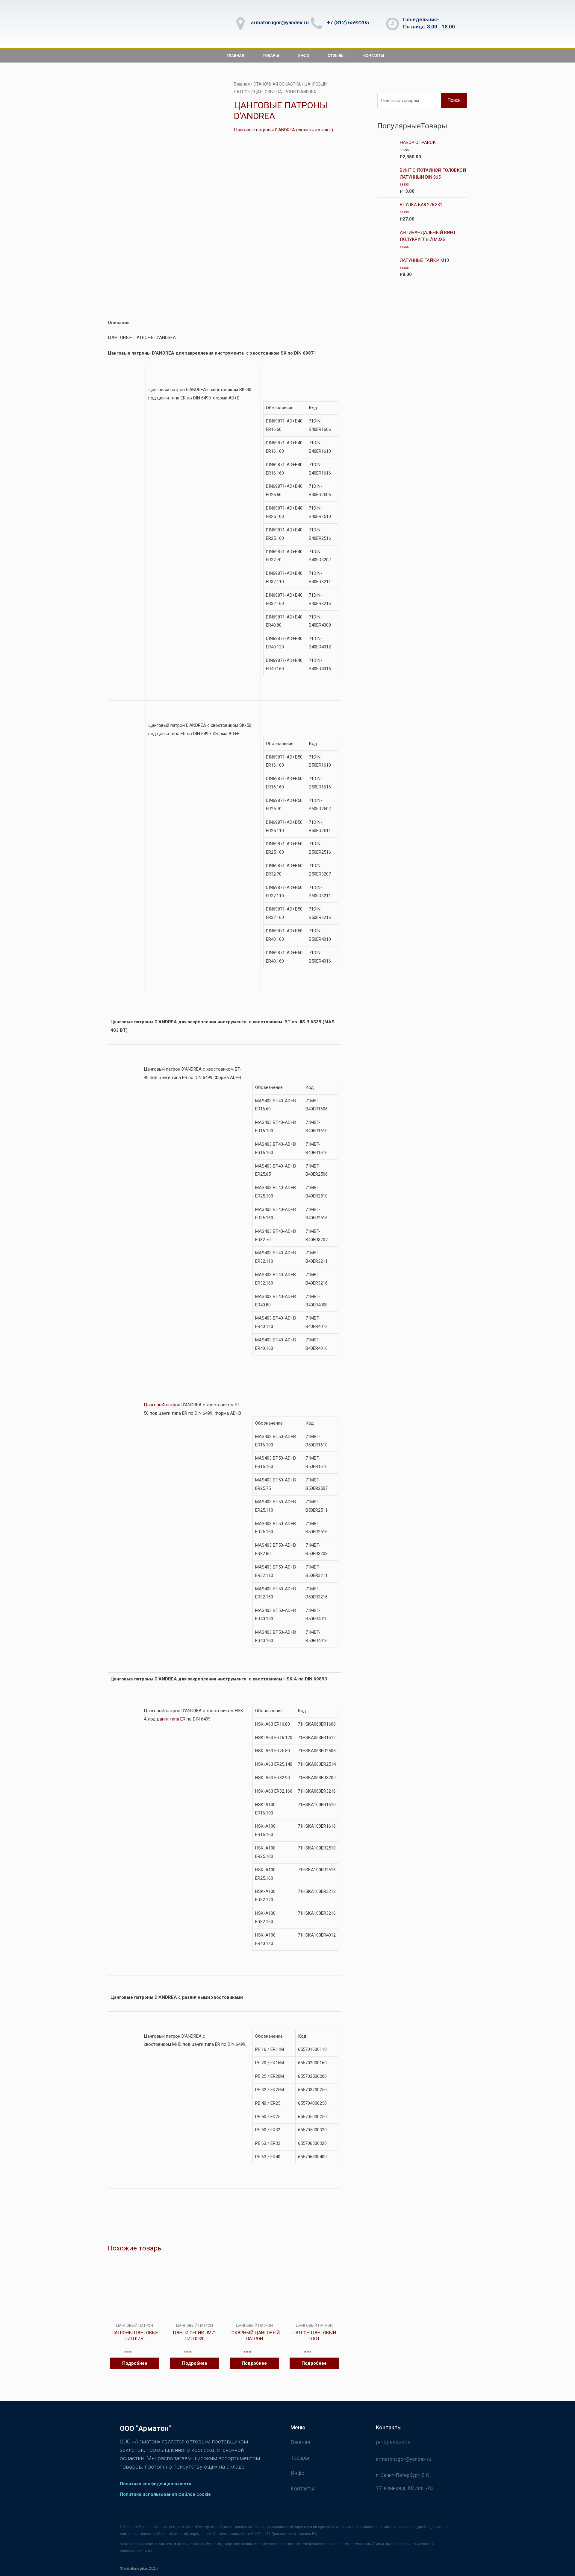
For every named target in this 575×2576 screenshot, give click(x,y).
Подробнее (135, 2363)
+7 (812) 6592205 (348, 22)
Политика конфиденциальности (156, 2484)
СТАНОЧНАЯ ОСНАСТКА (277, 84)
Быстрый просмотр (135, 2318)
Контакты (374, 56)
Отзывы (336, 56)
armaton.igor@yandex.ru (280, 22)
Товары (271, 56)
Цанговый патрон (162, 1405)
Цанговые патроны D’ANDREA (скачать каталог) (283, 130)
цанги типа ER (171, 1719)
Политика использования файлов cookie (165, 2494)
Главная (235, 56)
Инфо (303, 56)
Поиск (454, 100)
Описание (119, 323)
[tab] (119, 323)
